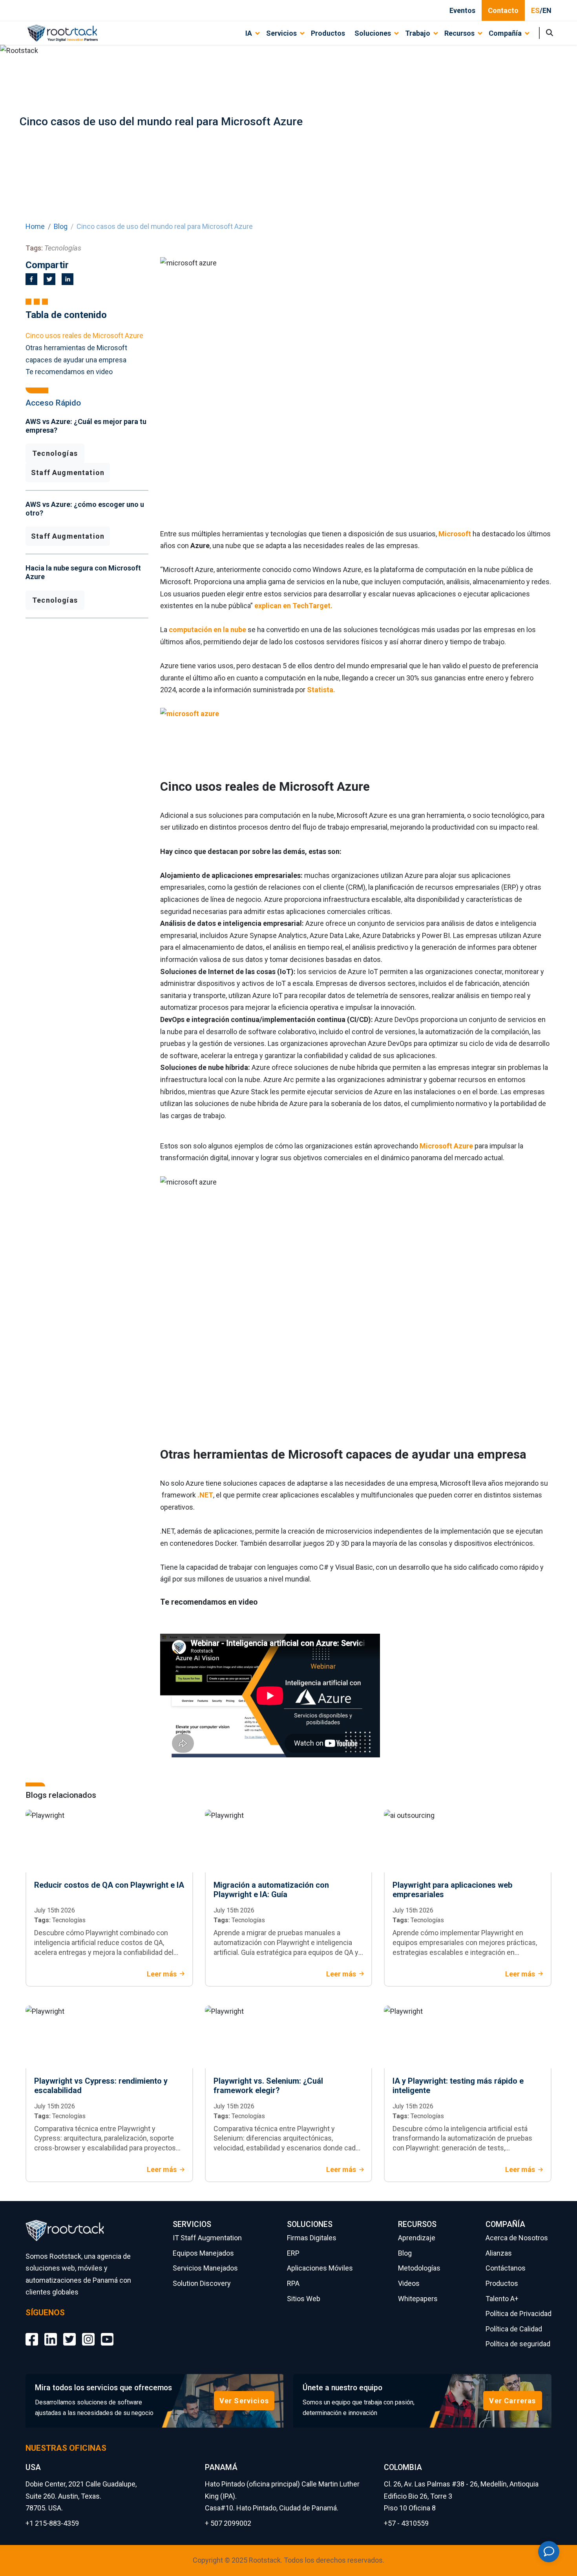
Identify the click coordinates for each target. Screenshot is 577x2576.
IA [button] (249, 33)
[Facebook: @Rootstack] (32, 2333)
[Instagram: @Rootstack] (88, 2333)
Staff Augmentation (68, 473)
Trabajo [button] (418, 33)
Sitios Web (304, 2299)
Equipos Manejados (203, 2253)
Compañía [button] (505, 33)
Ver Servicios (244, 2401)
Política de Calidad (514, 2329)
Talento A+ (502, 2299)
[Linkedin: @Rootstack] (51, 2333)
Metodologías (419, 2268)
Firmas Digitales (312, 2238)
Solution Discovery (202, 2283)
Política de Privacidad (519, 2314)
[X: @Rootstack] (69, 2333)
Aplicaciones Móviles (320, 2268)
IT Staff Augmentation (207, 2238)
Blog (61, 226)
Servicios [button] (281, 33)
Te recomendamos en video (69, 372)
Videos (409, 2283)
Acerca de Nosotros (517, 2238)
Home (35, 226)
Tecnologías (55, 453)
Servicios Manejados (205, 2268)
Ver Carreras (512, 2401)
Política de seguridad (518, 2344)
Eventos (462, 10)
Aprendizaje (417, 2238)
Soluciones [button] (373, 33)
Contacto (503, 10)
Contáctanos (506, 2268)
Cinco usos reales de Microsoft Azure (84, 335)
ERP (293, 2253)
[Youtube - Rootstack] (107, 2333)
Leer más (162, 1974)
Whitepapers (418, 2299)
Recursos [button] (459, 33)
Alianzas (499, 2253)
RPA (293, 2283)
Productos (328, 33)
